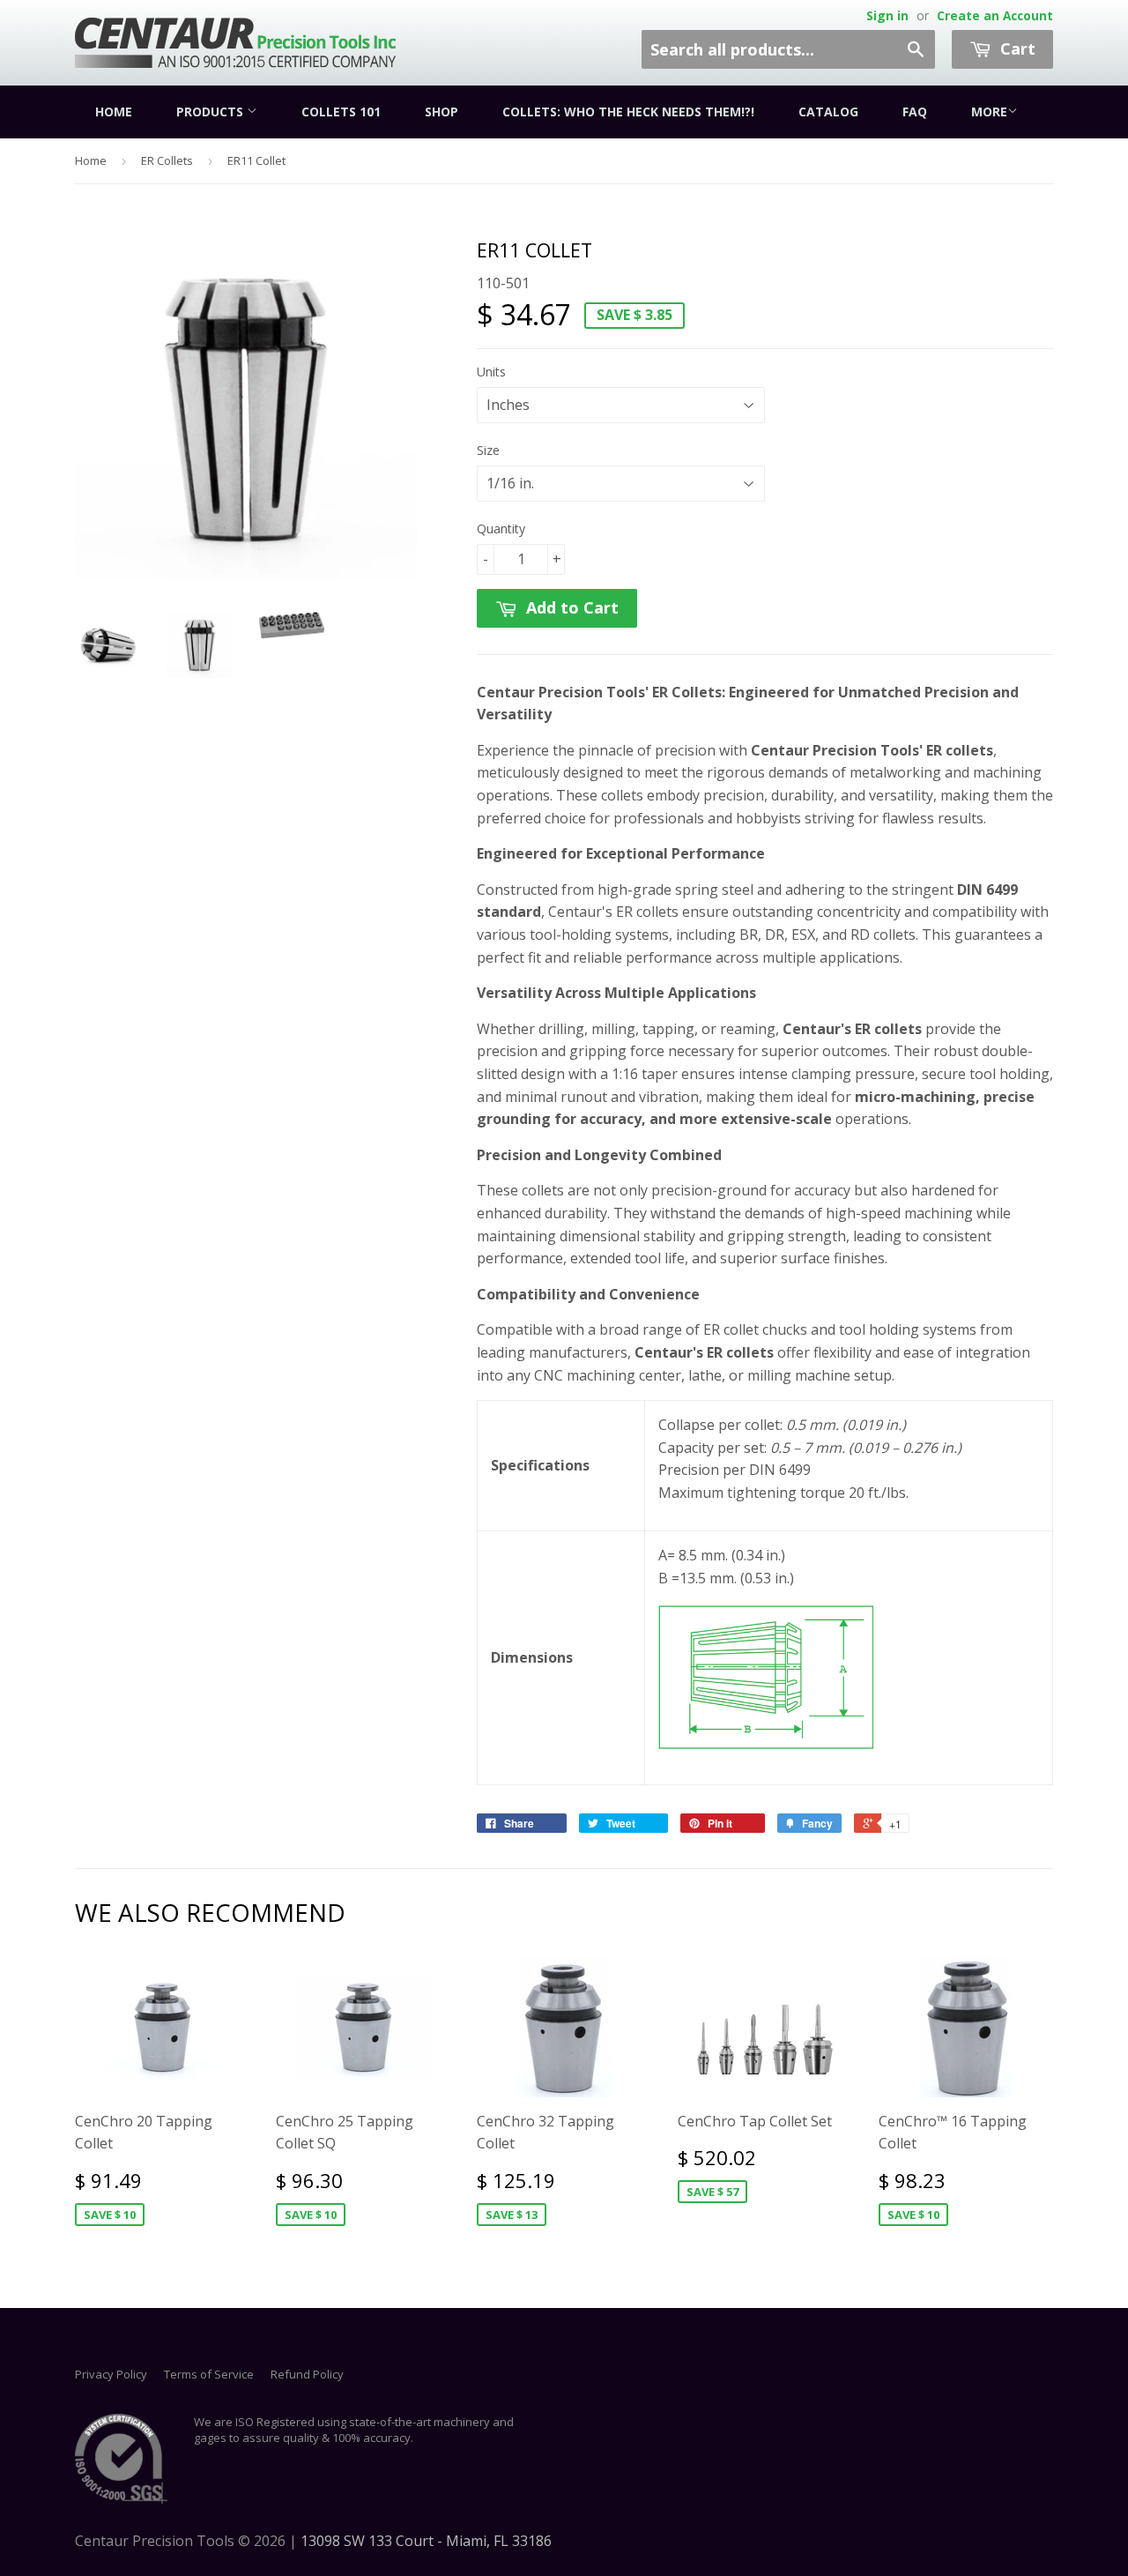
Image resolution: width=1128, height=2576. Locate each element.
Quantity (501, 529)
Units (491, 372)
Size (488, 450)
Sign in (887, 15)
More (989, 112)
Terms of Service (209, 2374)
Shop (442, 112)
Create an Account (995, 15)
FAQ (915, 112)
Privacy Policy (111, 2374)
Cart (1016, 48)
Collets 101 (341, 112)
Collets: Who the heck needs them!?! (628, 112)
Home (114, 112)
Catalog (828, 112)
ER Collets (167, 160)
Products (211, 112)
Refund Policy (307, 2374)
